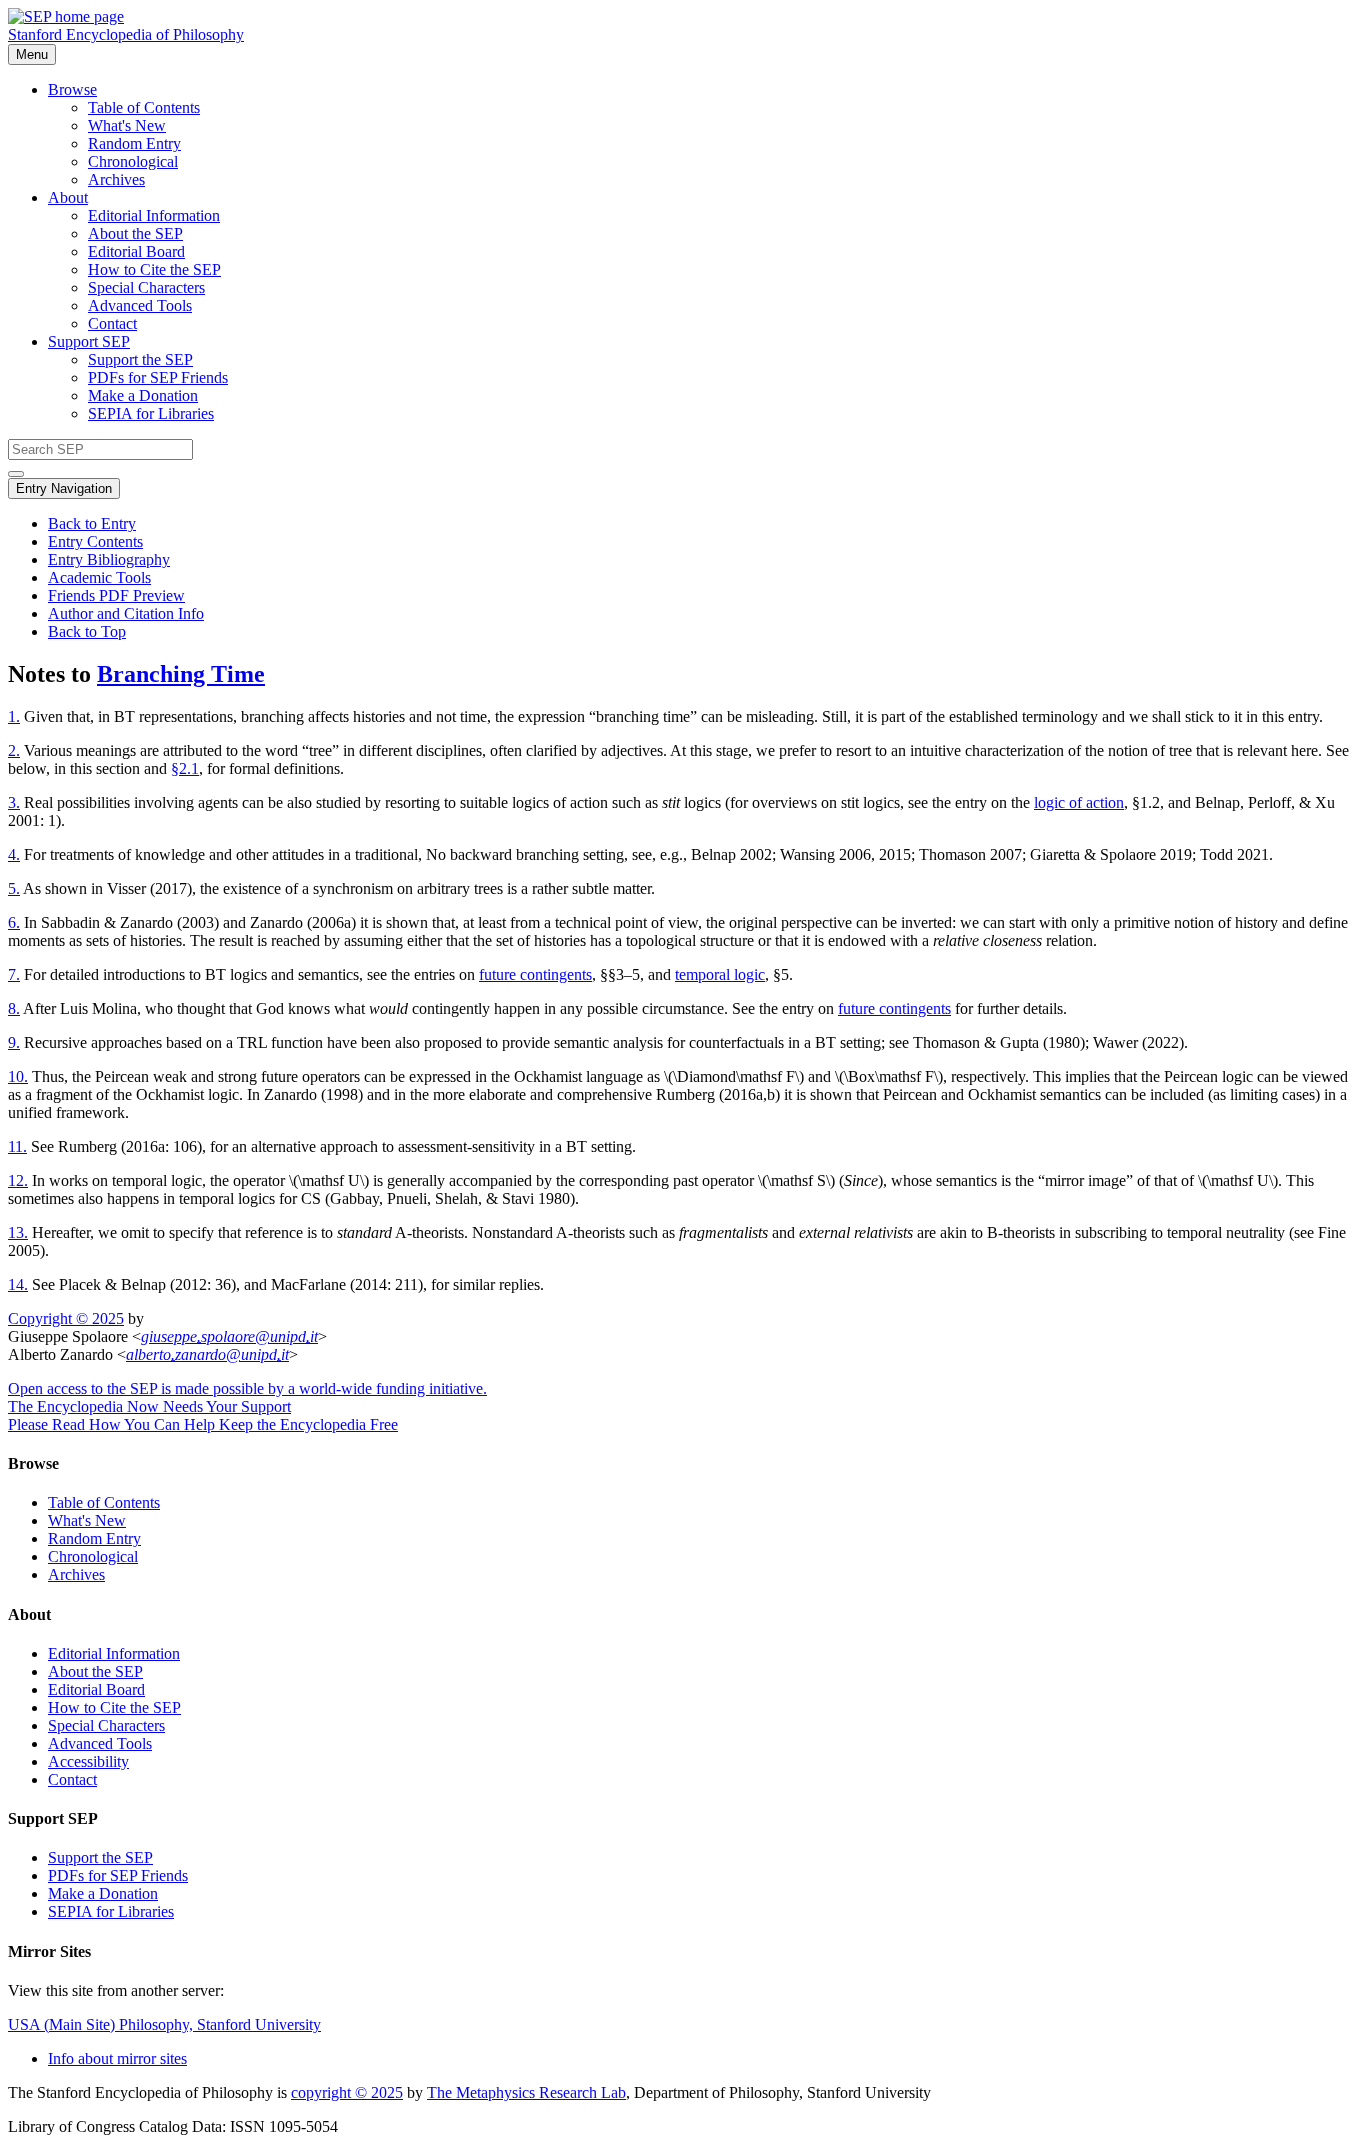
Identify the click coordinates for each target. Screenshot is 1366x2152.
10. (18, 1076)
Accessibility (88, 1761)
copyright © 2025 (347, 2092)
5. (14, 888)
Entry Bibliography (109, 559)
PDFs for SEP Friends (158, 377)
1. (14, 716)
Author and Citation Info (126, 613)
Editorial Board (136, 251)
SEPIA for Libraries (151, 413)
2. (14, 750)
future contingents (535, 974)
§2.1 (185, 768)
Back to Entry (92, 523)
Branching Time (181, 674)
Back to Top (87, 631)
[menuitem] (723, 108)
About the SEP (135, 233)
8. (14, 1008)
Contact (112, 323)
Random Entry (134, 143)
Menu (32, 54)
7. (14, 974)
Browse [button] (72, 89)
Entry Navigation (64, 488)
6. (14, 922)
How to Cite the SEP (154, 269)
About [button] (68, 197)
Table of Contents (144, 107)
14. (18, 1284)
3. (14, 802)
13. (18, 1232)
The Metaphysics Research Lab (526, 2092)
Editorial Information (154, 215)
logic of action (1079, 802)
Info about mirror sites (117, 2058)
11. (17, 1146)
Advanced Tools (140, 305)
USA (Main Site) (164, 2024)
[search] (16, 474)
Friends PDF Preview (116, 595)
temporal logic (720, 974)
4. (14, 854)
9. (14, 1042)
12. (18, 1180)
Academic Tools (99, 577)
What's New (127, 125)
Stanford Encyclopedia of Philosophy (126, 34)
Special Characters (146, 287)
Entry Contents (95, 541)
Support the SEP (140, 359)
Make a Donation (143, 395)
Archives (116, 179)
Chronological (133, 161)
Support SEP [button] (89, 341)
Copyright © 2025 (66, 1318)
